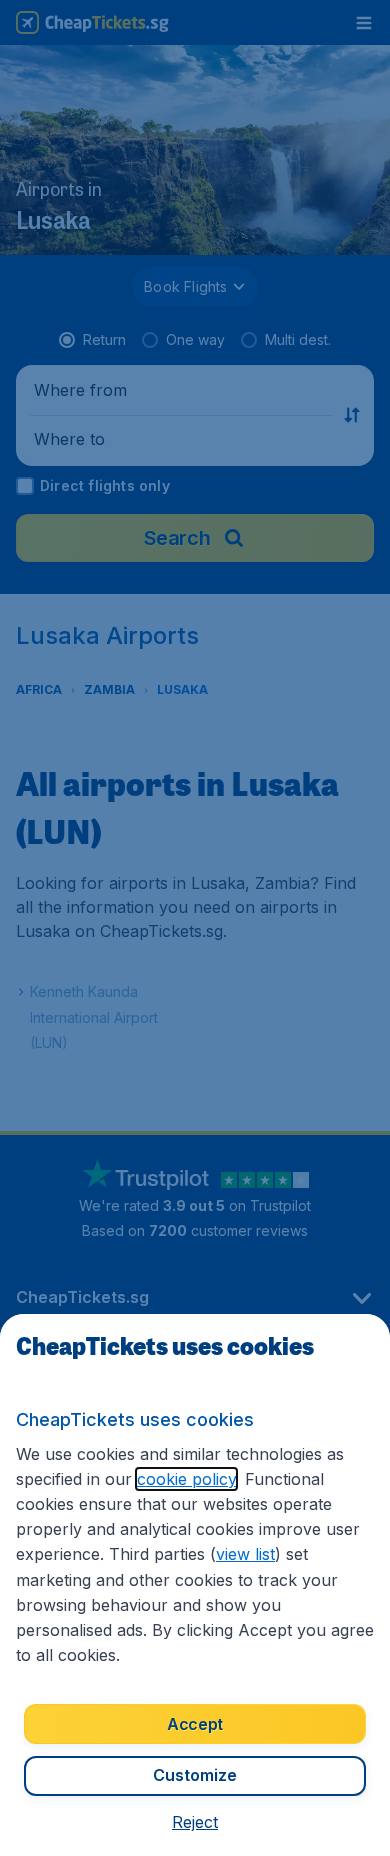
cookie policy (186, 1479)
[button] (195, 1822)
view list (245, 1554)
